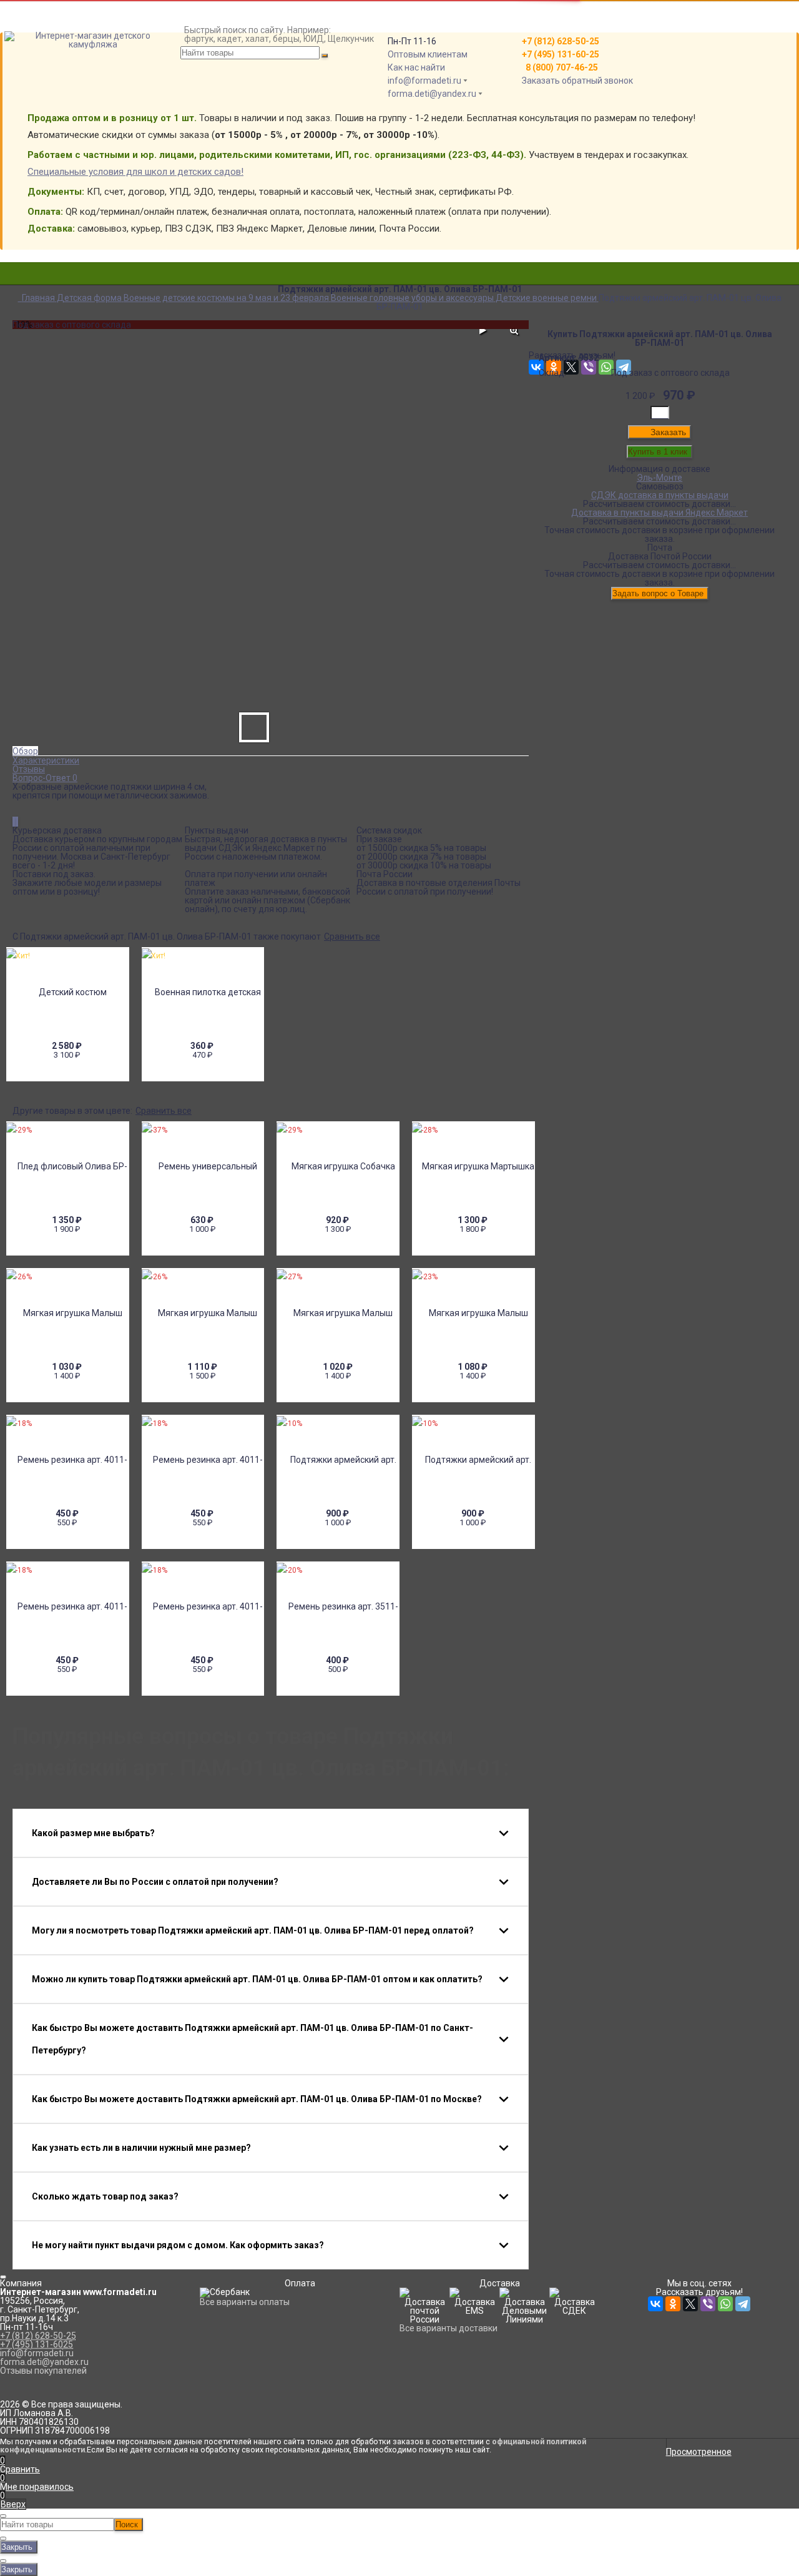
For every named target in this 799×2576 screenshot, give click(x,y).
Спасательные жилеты (400, 311)
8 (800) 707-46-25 (560, 67)
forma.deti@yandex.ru (432, 94)
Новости (30, 49)
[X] (690, 2304)
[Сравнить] (14, 822)
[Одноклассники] (673, 2304)
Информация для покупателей (76, 22)
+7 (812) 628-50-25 (38, 2336)
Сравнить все (352, 937)
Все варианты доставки (449, 2328)
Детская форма (399, 276)
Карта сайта (37, 40)
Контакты (32, 31)
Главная (29, 5)
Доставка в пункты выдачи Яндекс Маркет (659, 513)
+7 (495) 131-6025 (37, 2344)
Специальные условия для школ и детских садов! (135, 172)
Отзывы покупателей (43, 2371)
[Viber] (708, 2304)
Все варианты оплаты (245, 2302)
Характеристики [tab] (46, 760)
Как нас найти (416, 67)
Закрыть (17, 2547)
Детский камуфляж (399, 267)
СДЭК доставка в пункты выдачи (660, 495)
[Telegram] (743, 2304)
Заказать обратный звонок (577, 81)
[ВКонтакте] (655, 2304)
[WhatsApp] (725, 2304)
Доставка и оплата (52, 14)
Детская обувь (399, 302)
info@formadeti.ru (424, 81)
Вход (539, 5)
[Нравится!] (17, 822)
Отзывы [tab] (29, 769)
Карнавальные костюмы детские (399, 293)
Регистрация (556, 14)
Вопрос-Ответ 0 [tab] (45, 778)
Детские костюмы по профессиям (399, 285)
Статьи (27, 57)
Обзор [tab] (25, 751)
